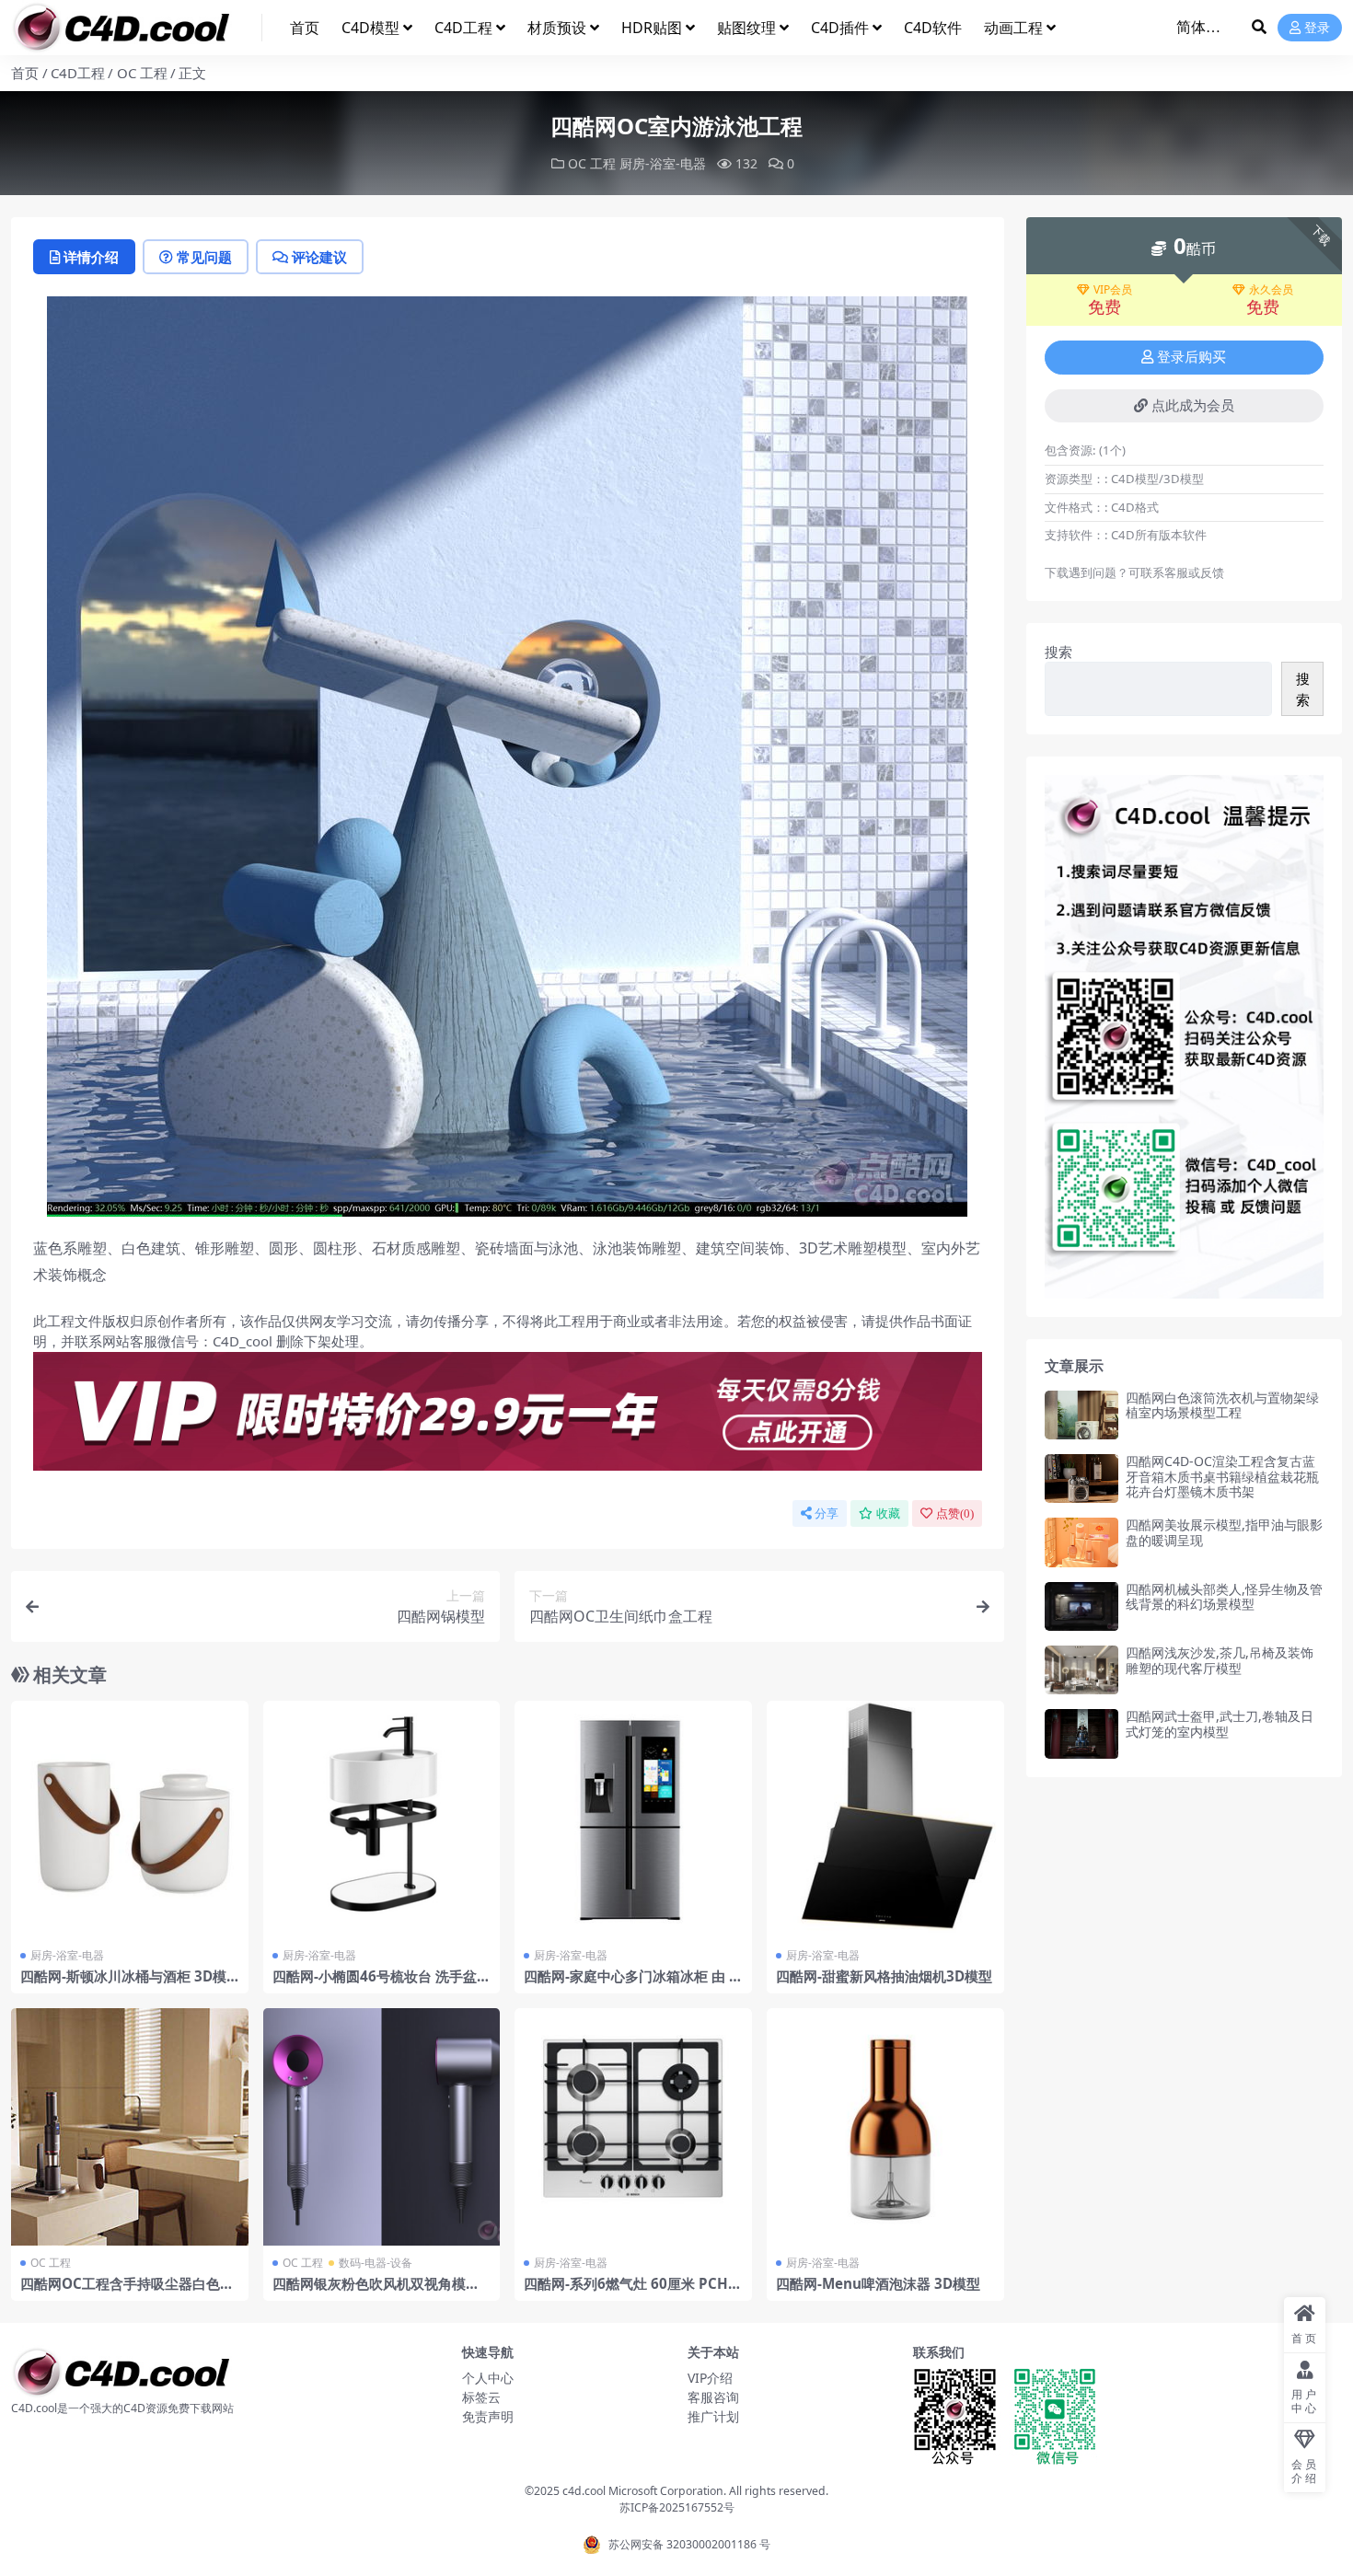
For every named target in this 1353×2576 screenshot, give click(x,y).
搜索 (1058, 652)
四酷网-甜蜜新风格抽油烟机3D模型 (884, 1976)
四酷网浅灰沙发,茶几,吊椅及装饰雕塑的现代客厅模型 (1220, 1660)
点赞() (955, 1513)
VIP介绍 (710, 2378)
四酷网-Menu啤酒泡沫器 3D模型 (878, 2283)
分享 (827, 1513)
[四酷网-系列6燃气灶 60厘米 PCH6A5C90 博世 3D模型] (633, 2127)
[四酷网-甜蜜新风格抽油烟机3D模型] (885, 1819)
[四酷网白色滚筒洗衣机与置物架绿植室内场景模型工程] (1081, 1415)
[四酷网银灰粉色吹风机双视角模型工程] (382, 2127)
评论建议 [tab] (319, 257)
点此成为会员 (1193, 406)
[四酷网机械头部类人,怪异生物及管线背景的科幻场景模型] (1081, 1606)
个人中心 (488, 2378)
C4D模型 (370, 28)
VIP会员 (1113, 290)
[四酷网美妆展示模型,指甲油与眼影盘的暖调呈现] (1081, 1542)
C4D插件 (840, 28)
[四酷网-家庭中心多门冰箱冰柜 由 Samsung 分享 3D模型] (633, 1819)
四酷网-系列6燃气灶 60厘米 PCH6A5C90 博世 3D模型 (630, 2292)
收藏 (888, 1513)
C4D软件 (933, 28)
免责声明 (488, 2416)
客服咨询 (713, 2397)
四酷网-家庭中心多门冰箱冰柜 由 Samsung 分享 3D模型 (630, 1984)
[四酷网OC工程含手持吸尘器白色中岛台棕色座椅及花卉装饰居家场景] (130, 2127)
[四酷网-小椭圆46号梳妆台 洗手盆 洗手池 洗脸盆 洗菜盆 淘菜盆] (382, 1819)
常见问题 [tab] (204, 257)
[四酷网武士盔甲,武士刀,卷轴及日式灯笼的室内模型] (1081, 1733)
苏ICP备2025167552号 (677, 2507)
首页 (305, 28)
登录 (1317, 28)
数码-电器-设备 (376, 2263)
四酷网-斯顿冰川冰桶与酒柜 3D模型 (123, 1984)
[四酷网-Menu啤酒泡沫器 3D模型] (885, 2127)
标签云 (481, 2397)
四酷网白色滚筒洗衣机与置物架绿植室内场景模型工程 (1222, 1405)
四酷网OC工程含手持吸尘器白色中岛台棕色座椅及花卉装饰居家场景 (127, 2292)
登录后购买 (1191, 357)
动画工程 (1013, 28)
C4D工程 (463, 28)
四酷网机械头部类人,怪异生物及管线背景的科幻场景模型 (1224, 1597)
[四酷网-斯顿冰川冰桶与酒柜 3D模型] (130, 1819)
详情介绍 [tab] (91, 257)
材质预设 (557, 28)
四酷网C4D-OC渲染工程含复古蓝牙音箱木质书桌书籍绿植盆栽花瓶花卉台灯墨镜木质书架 (1222, 1477)
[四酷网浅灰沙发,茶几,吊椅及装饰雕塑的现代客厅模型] (1081, 1670)
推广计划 (713, 2416)
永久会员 (1271, 290)
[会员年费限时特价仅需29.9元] (508, 1416)
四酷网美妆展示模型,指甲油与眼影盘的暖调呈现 (1224, 1532)
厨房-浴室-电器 (663, 163)
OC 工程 (142, 73)
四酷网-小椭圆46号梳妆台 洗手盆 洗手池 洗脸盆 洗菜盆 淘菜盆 (375, 1984)
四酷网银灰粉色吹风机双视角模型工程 (376, 2292)
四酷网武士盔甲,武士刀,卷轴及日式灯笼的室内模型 (1220, 1724)
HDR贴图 (652, 28)
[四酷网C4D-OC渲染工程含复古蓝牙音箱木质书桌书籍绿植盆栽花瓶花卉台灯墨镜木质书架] (1081, 1479)
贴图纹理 (746, 28)
